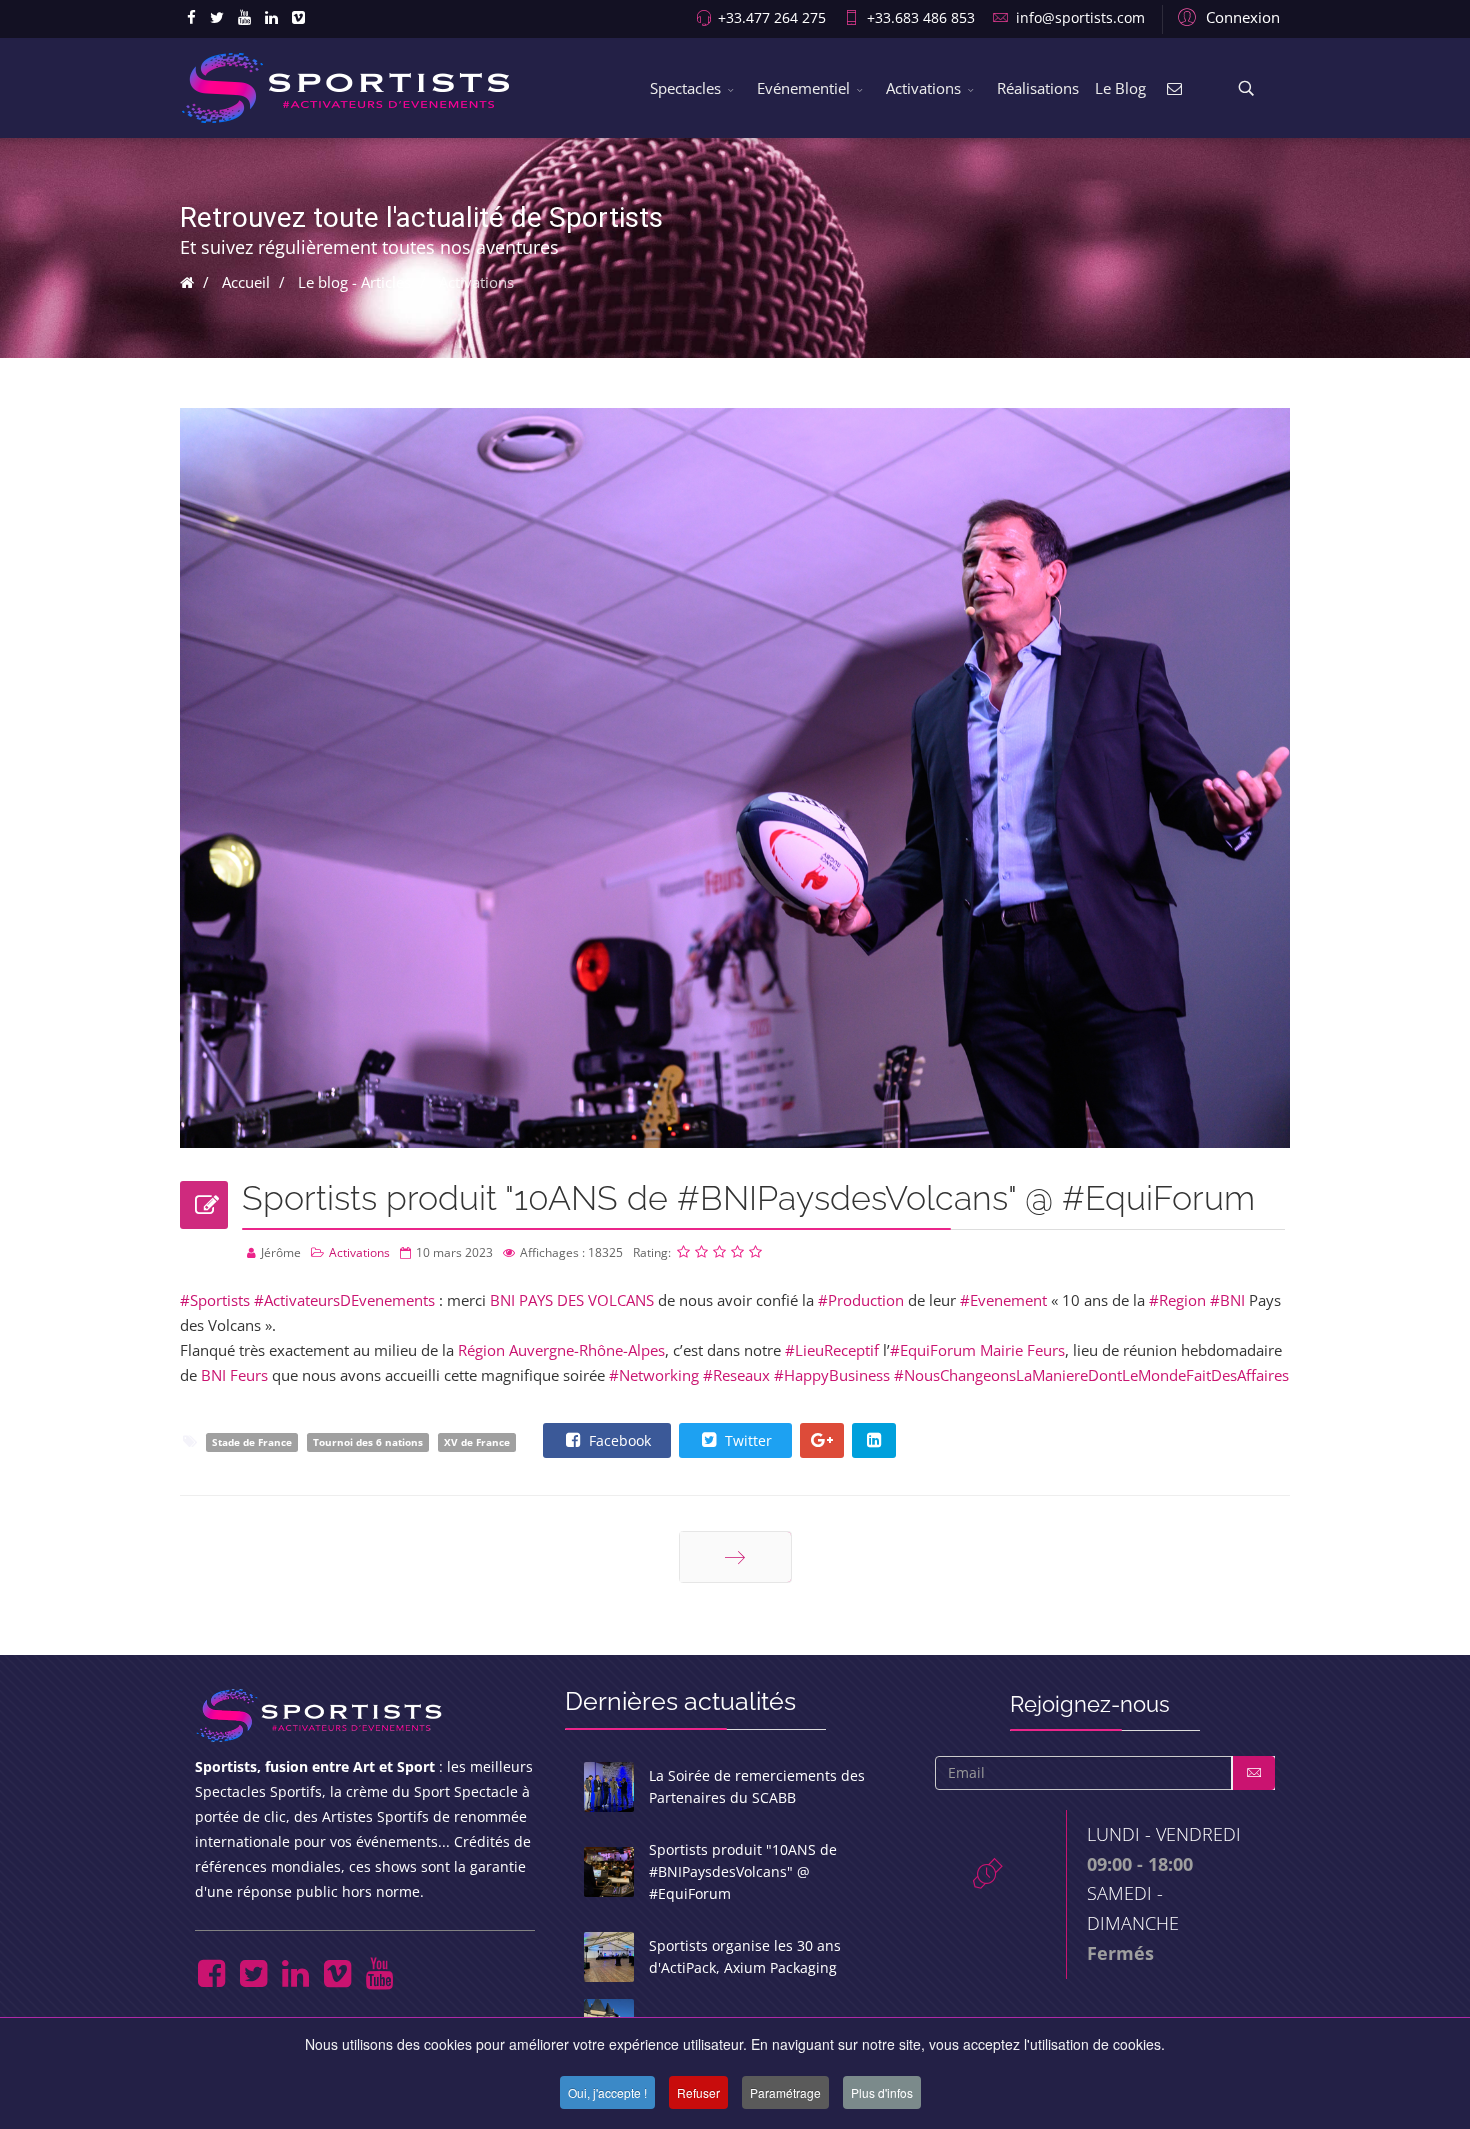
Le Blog (1120, 88)
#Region (1177, 1300)
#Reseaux (736, 1375)
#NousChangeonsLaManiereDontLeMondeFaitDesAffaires (1091, 1375)
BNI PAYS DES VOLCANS (572, 1300)
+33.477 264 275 (772, 18)
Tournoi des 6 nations (368, 1442)
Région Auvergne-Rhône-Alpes (561, 1350)
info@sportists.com (1080, 18)
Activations (923, 88)
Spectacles (685, 88)
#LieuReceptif (832, 1350)
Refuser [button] (698, 2092)
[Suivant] (735, 1557)
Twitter (746, 1440)
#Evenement (1003, 1300)
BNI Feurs (234, 1375)
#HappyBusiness (832, 1375)
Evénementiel (803, 88)
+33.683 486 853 (921, 18)
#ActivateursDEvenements (344, 1300)
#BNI (1227, 1300)
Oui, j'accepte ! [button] (607, 2092)
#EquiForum (933, 1350)
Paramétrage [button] (785, 2092)
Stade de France (252, 1442)
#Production (861, 1300)
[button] (1226, 16)
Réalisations (1038, 88)
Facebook (618, 1440)
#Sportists (215, 1300)
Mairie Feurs (1022, 1350)
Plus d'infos (882, 2092)
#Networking (654, 1375)
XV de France (477, 1442)
